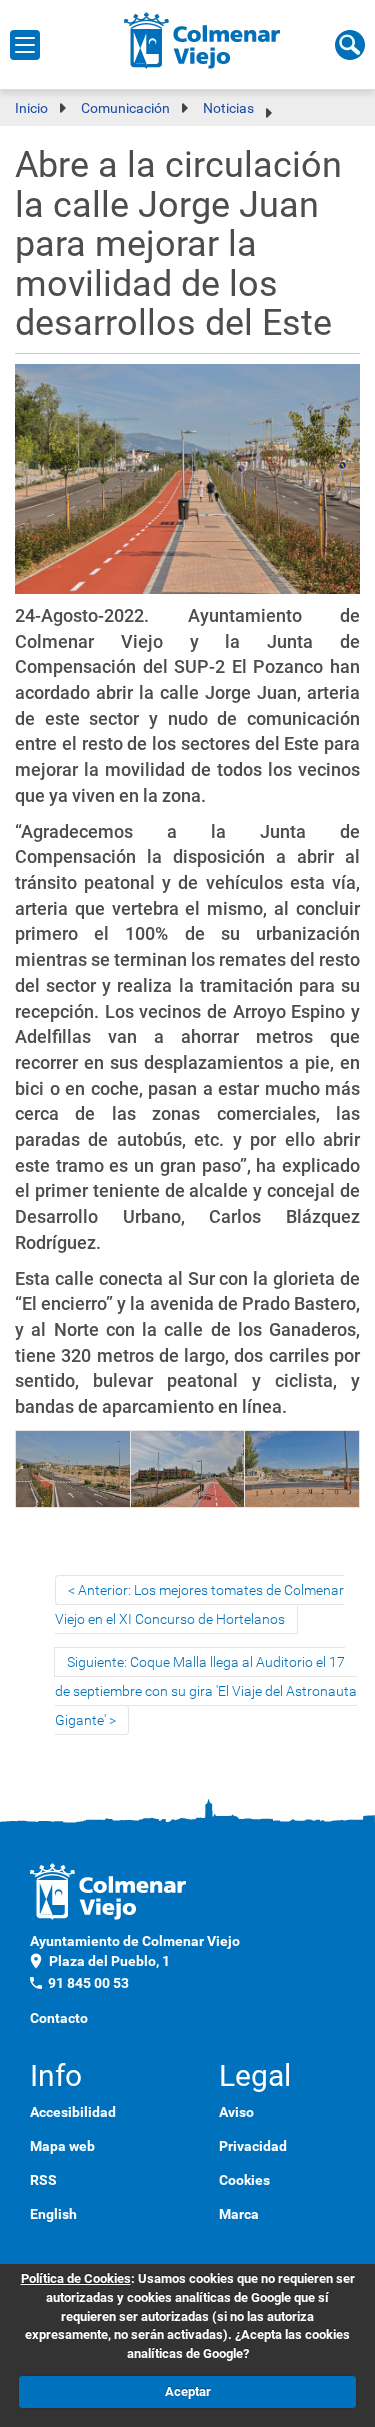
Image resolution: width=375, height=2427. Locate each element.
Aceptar (188, 2391)
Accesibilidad (73, 2112)
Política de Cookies (76, 2278)
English (53, 2214)
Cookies (244, 2180)
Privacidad (253, 2146)
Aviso (236, 2112)
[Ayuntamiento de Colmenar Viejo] (202, 40)
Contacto (59, 2018)
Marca (239, 2214)
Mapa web (62, 2146)
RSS (43, 2180)
